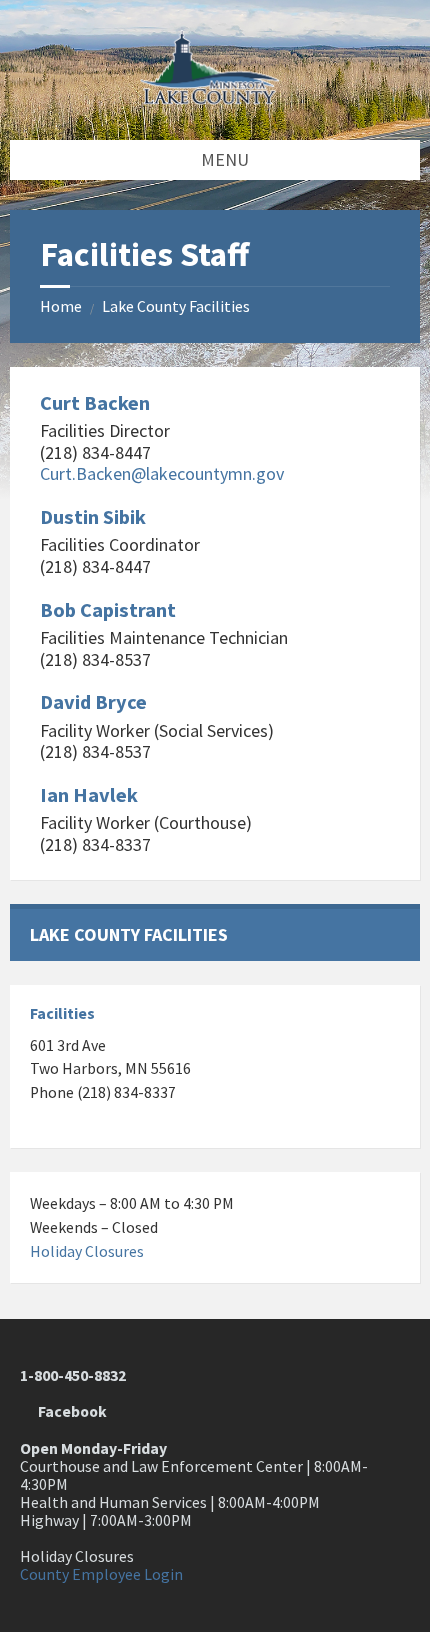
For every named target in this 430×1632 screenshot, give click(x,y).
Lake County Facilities (176, 306)
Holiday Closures (87, 1251)
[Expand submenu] (385, 933)
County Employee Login (101, 1574)
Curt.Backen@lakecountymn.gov (162, 473)
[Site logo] (215, 98)
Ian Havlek (89, 795)
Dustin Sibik (93, 517)
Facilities (62, 1013)
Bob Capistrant (108, 610)
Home (61, 306)
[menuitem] (215, 934)
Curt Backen (95, 403)
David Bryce (93, 702)
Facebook (69, 1411)
